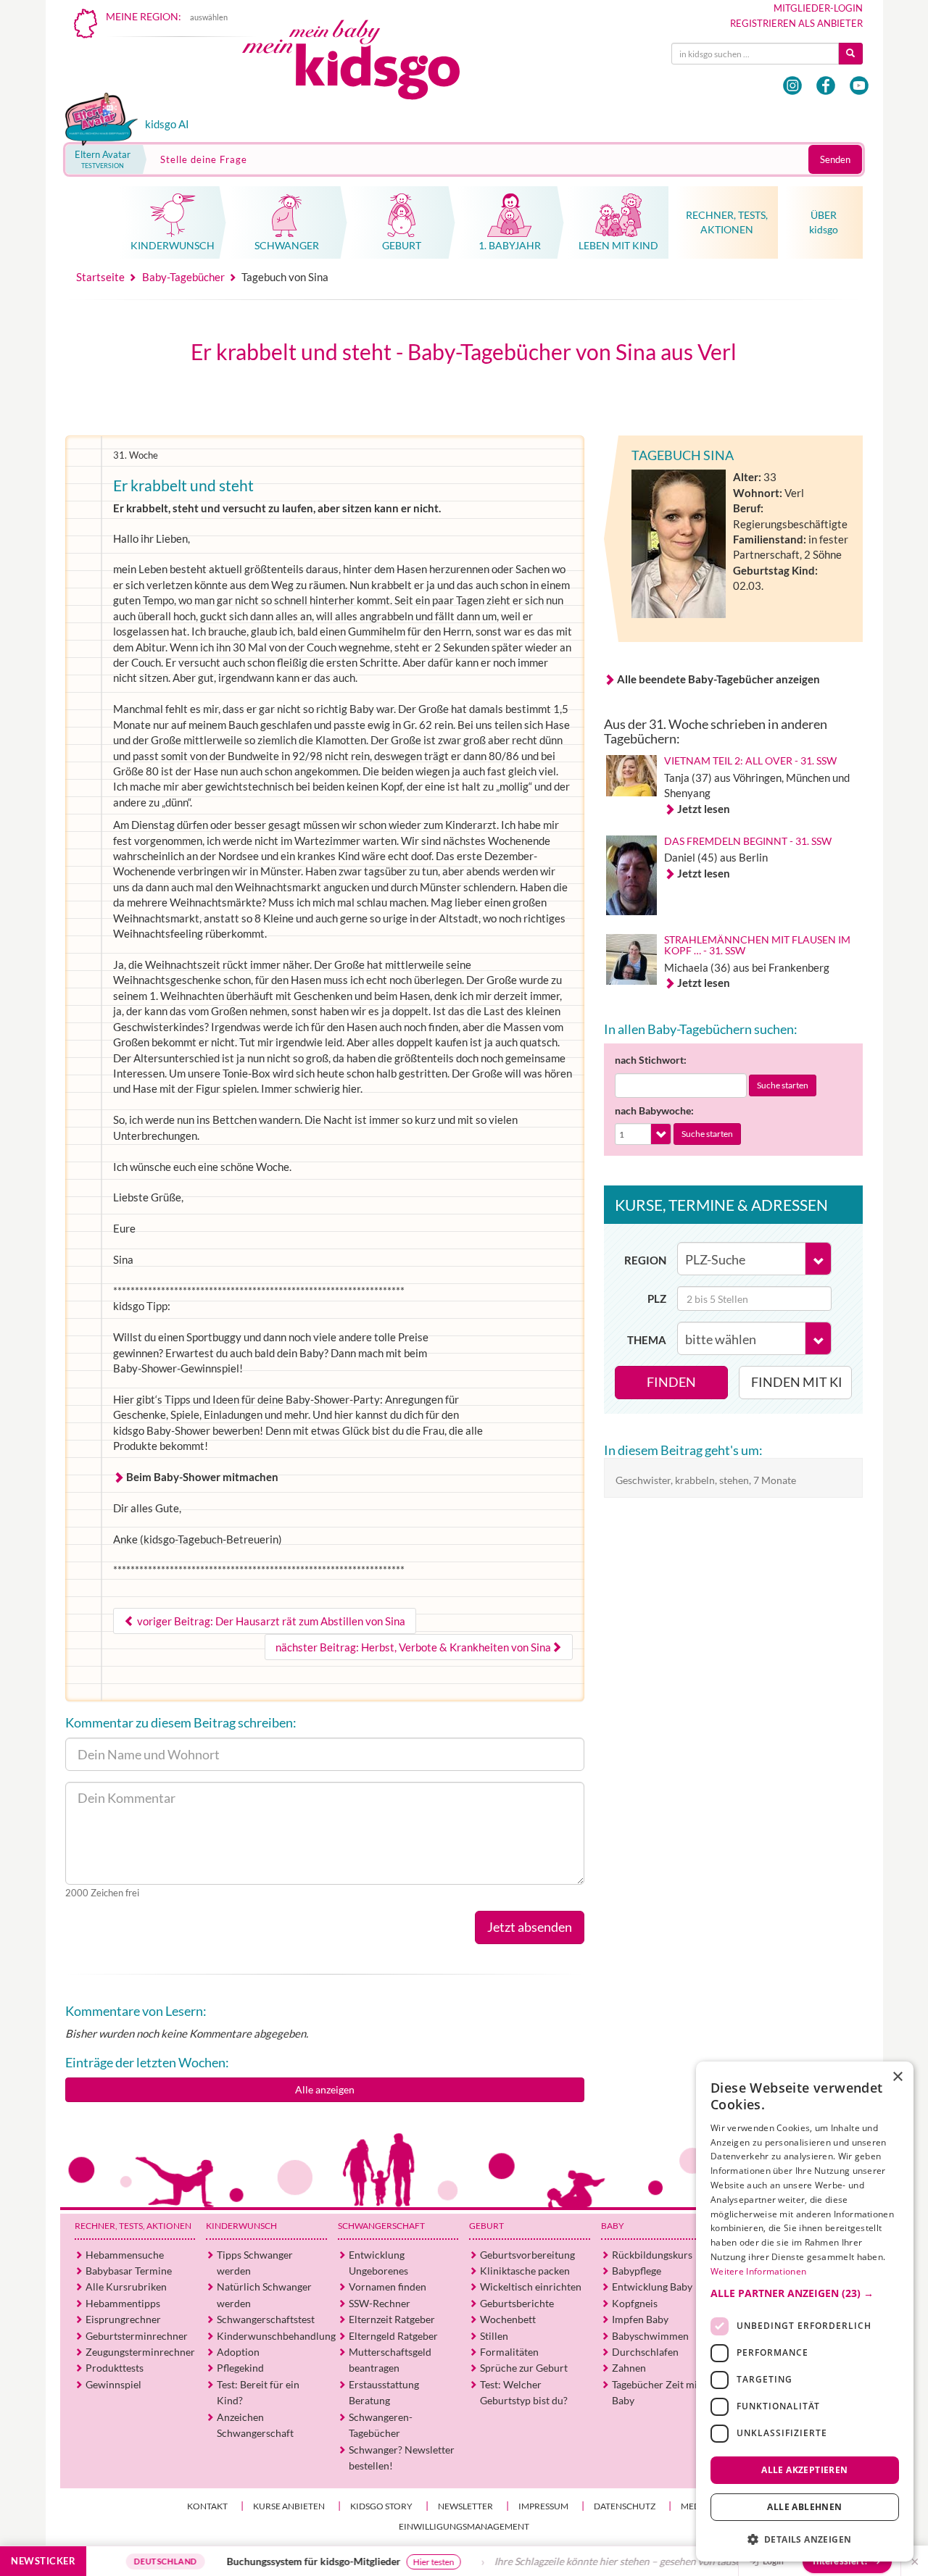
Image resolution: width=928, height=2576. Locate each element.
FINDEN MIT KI (797, 1382)
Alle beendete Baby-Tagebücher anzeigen (718, 679)
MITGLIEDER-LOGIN (818, 8)
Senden (835, 159)
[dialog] (805, 2312)
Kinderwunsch (241, 2226)
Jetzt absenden (530, 1927)
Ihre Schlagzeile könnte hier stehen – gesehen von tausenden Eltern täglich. (605, 2561)
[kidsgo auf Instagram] (792, 86)
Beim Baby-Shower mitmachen (202, 1477)
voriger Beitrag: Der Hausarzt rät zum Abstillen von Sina (270, 1621)
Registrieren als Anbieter (796, 23)
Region (645, 1260)
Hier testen (377, 2562)
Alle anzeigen (325, 2089)
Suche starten (783, 1085)
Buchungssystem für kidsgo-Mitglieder (257, 2561)
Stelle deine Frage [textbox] (204, 159)
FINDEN (671, 1382)
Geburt (486, 2226)
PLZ (657, 1299)
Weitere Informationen (758, 2271)
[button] (805, 2293)
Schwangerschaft (381, 2226)
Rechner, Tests (133, 2226)
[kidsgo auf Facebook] (826, 86)
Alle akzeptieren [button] (804, 2469)
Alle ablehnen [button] (804, 2507)
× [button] (897, 2077)
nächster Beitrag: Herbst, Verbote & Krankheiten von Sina (413, 1647)
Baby (613, 2226)
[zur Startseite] (363, 63)
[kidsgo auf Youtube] (859, 86)
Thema (647, 1340)
